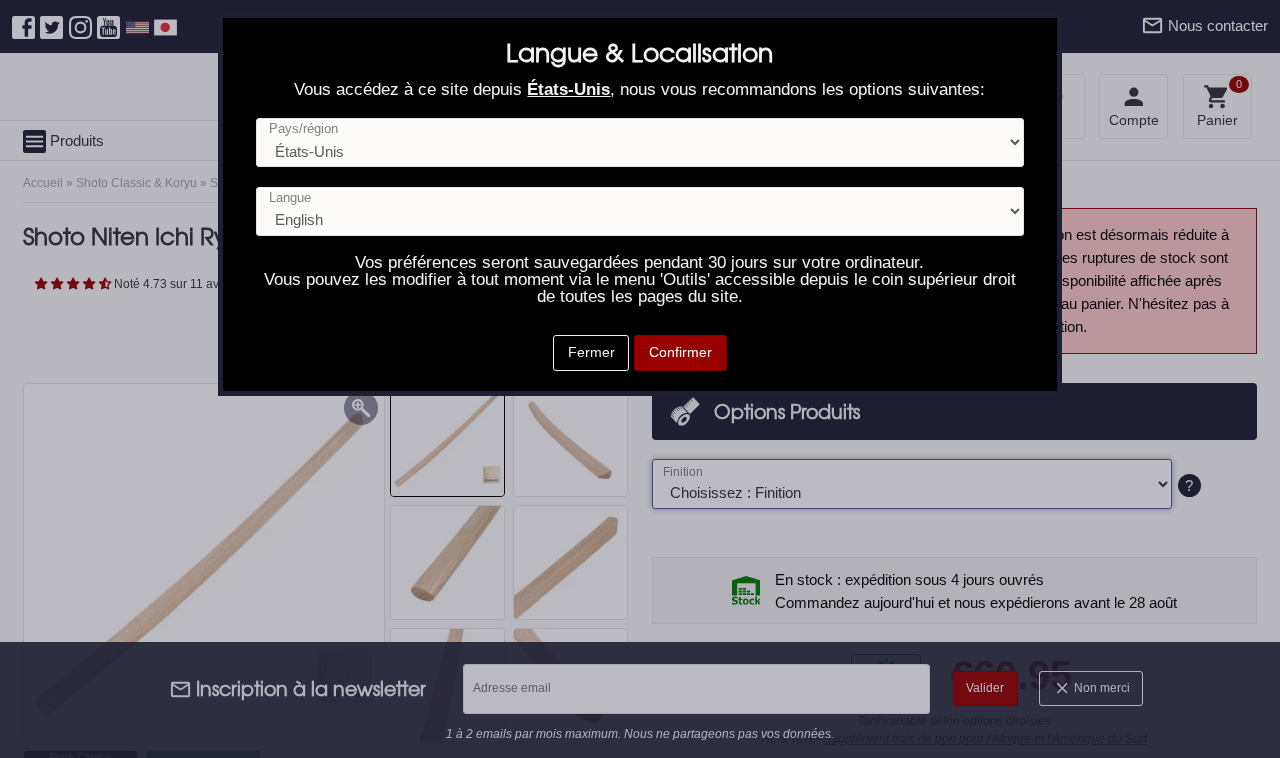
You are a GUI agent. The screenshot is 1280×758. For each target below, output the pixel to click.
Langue (290, 198)
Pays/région (303, 129)
